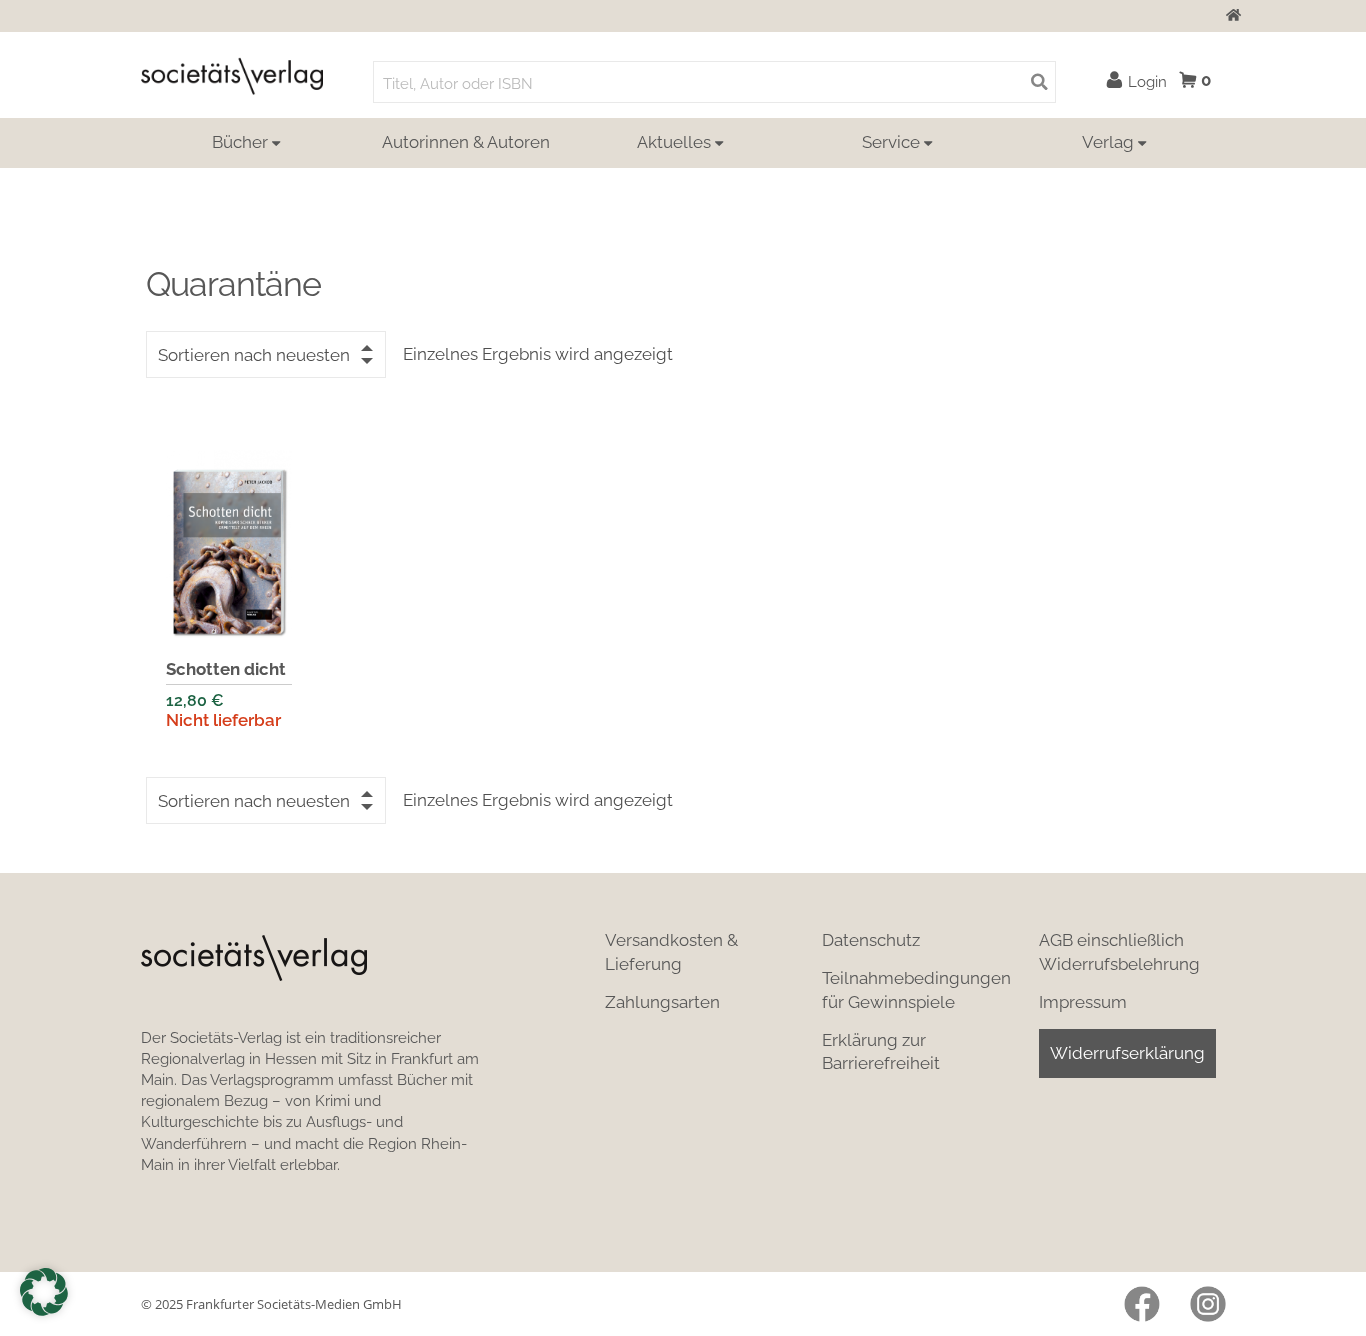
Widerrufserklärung (1127, 1053)
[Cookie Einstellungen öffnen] (44, 1292)
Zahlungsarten (662, 1002)
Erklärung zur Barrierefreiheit (881, 1052)
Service (891, 142)
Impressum (1083, 1002)
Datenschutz (871, 940)
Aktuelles (674, 142)
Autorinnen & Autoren (466, 142)
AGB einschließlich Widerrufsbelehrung (1119, 952)
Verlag (1108, 142)
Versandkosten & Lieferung (671, 952)
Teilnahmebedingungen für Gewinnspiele (916, 990)
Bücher (240, 142)
